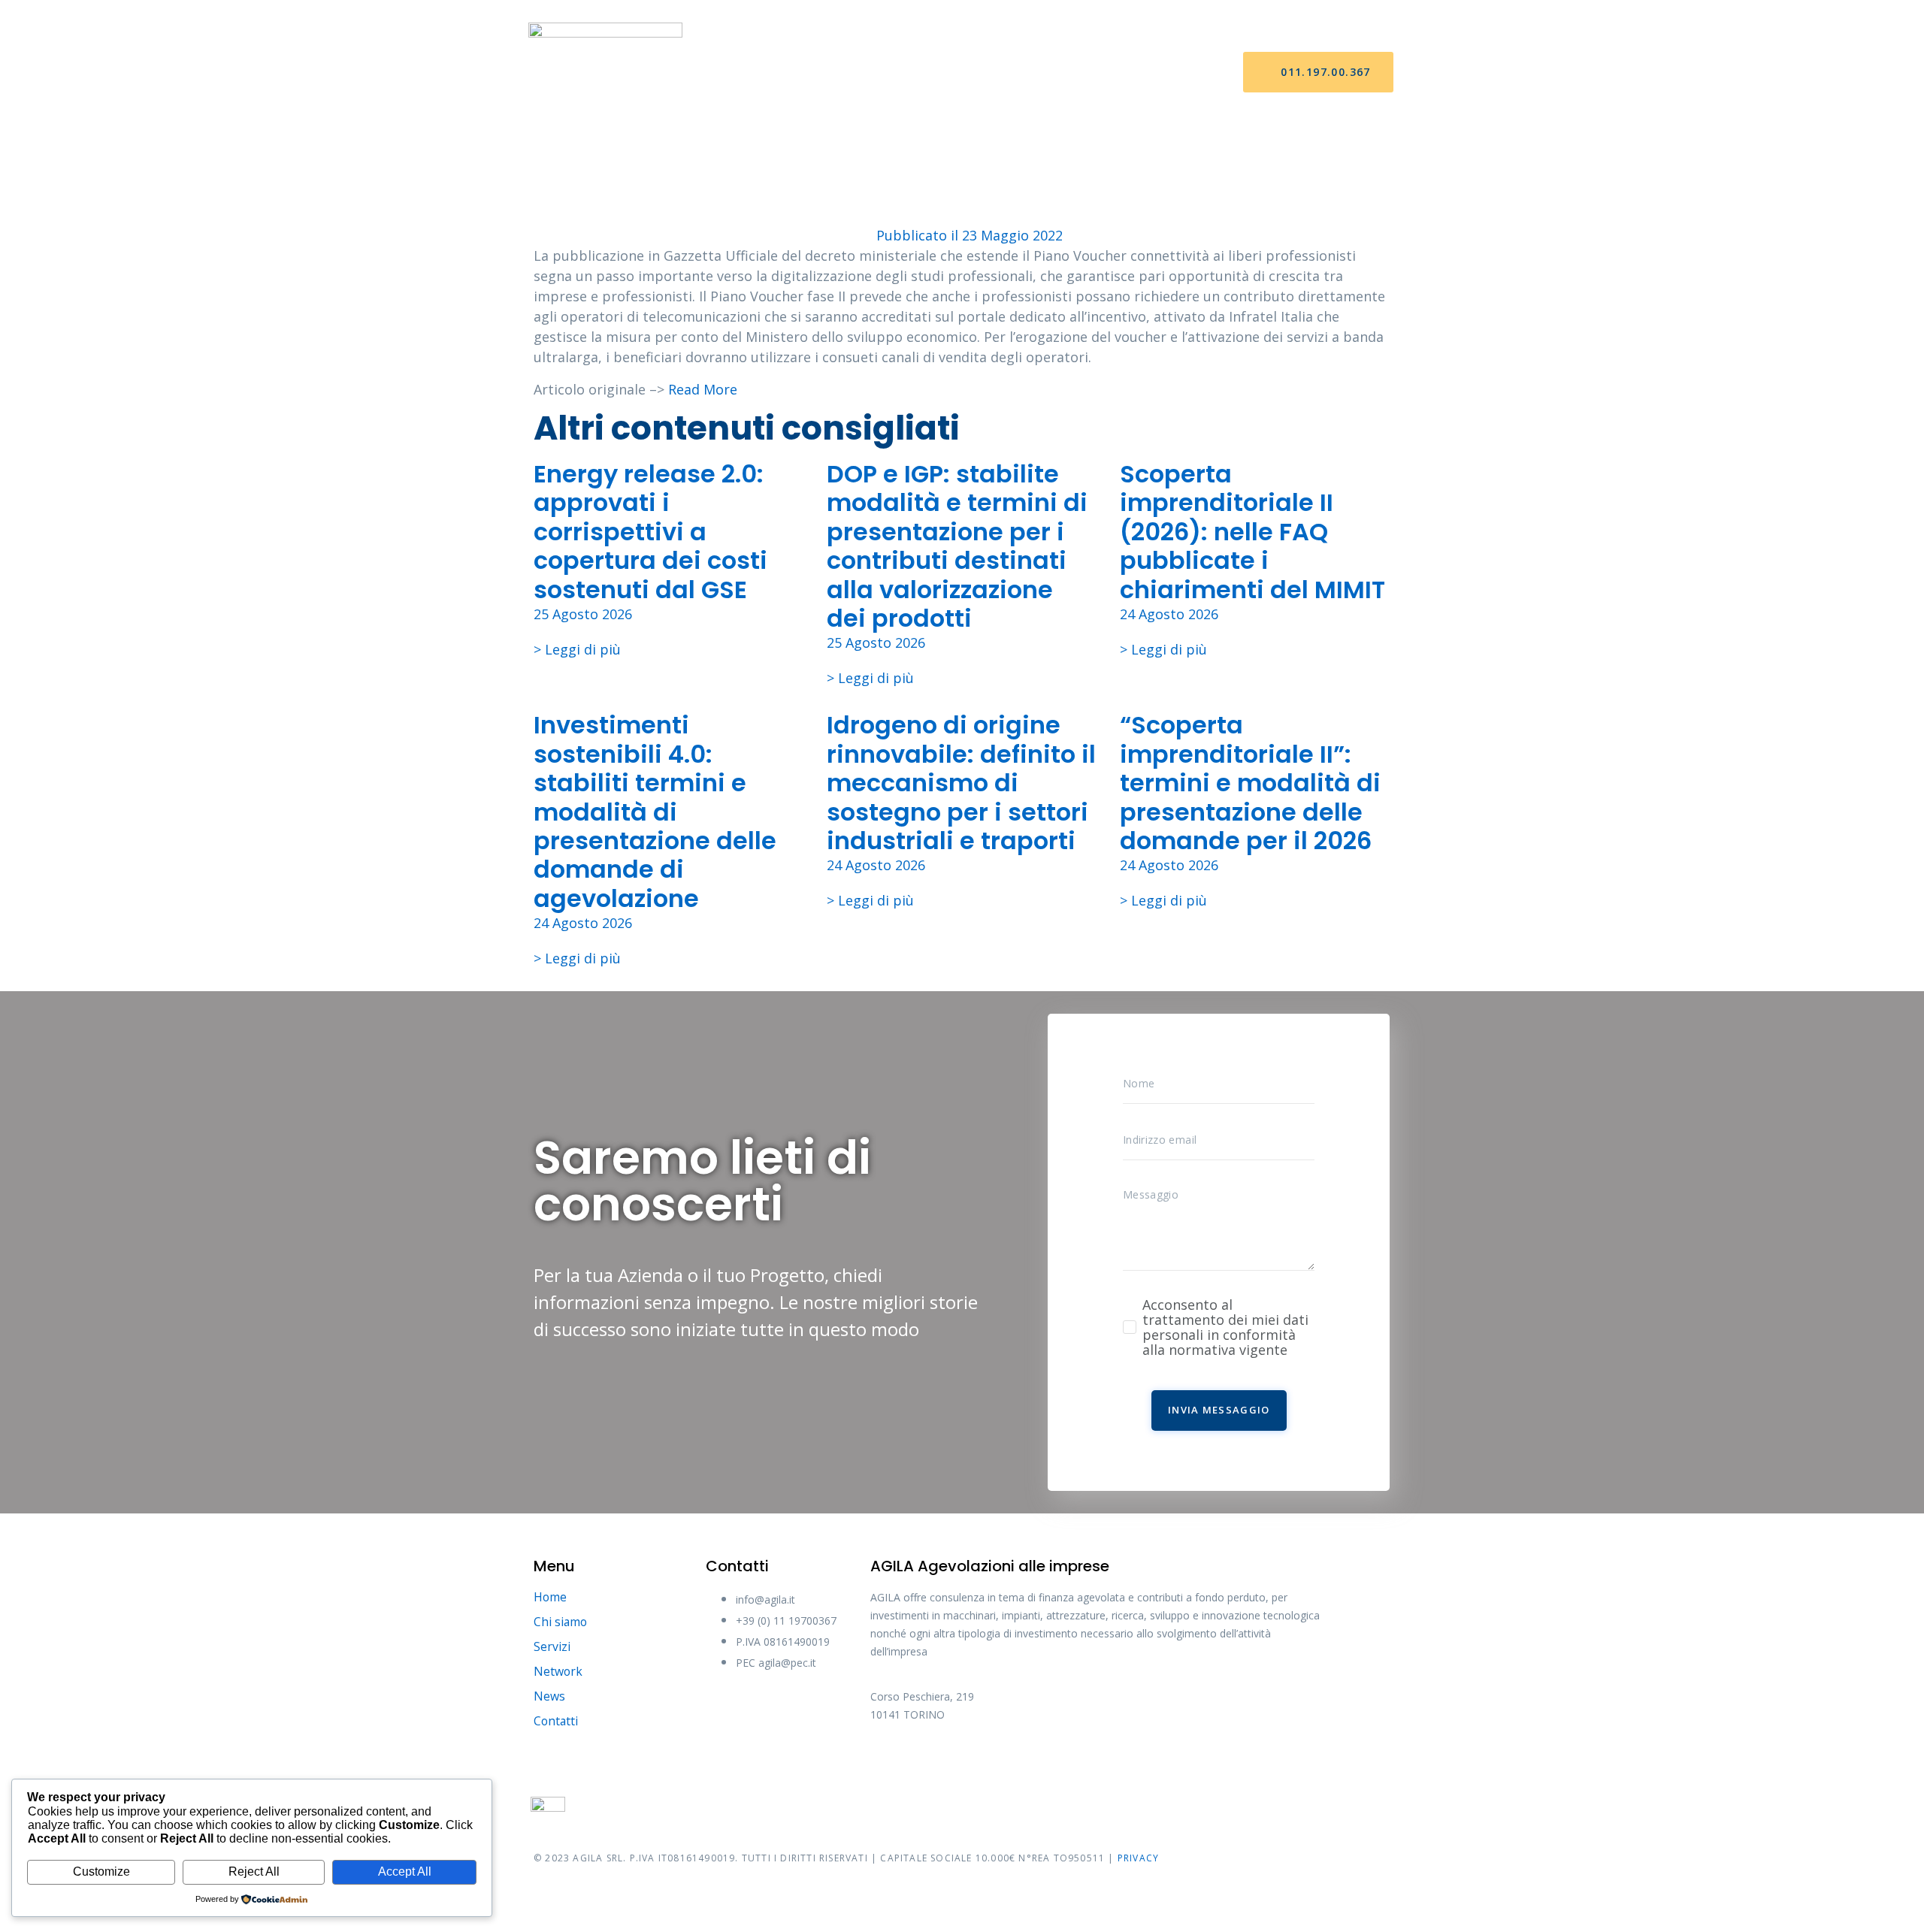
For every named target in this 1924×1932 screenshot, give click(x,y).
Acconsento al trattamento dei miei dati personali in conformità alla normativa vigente (1225, 1327)
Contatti (1124, 73)
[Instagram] (1002, 1765)
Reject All (254, 1872)
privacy (1138, 1858)
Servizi (904, 73)
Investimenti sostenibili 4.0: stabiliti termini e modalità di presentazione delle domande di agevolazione (655, 811)
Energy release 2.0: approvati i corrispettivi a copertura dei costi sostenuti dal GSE (650, 532)
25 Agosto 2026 (583, 614)
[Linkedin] (1058, 1765)
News (1051, 73)
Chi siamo (827, 73)
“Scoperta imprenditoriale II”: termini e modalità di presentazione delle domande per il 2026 (1250, 783)
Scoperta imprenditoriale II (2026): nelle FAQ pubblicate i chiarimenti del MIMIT (1252, 532)
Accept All (405, 1872)
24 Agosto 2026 (1169, 614)
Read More (703, 389)
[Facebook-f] (889, 1765)
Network (980, 73)
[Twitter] (945, 1765)
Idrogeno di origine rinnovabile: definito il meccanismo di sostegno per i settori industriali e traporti (961, 783)
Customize (101, 1872)
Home (755, 73)
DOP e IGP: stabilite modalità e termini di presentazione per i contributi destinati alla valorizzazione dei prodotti (957, 546)
